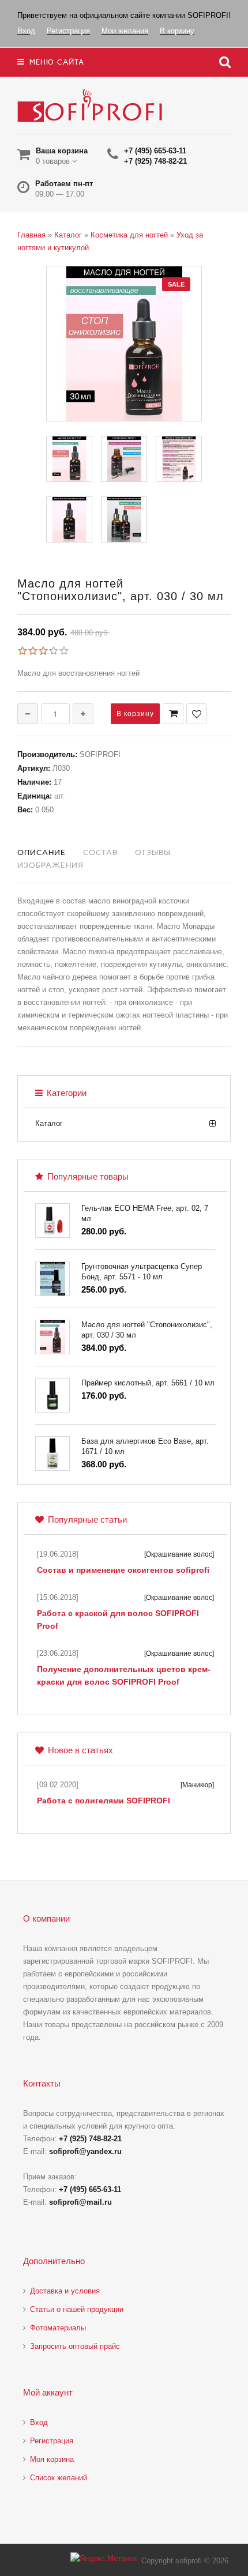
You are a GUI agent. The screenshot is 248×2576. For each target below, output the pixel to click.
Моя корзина (52, 2459)
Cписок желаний (59, 2478)
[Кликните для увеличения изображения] (124, 344)
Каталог (49, 1123)
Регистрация (52, 2441)
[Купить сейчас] (173, 714)
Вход (39, 2422)
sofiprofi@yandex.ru (85, 2151)
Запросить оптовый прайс (75, 2346)
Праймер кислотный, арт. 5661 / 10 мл (148, 1383)
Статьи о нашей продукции (77, 2309)
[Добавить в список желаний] (197, 714)
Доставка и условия (65, 2291)
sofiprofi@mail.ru (80, 2202)
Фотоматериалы (58, 2328)
